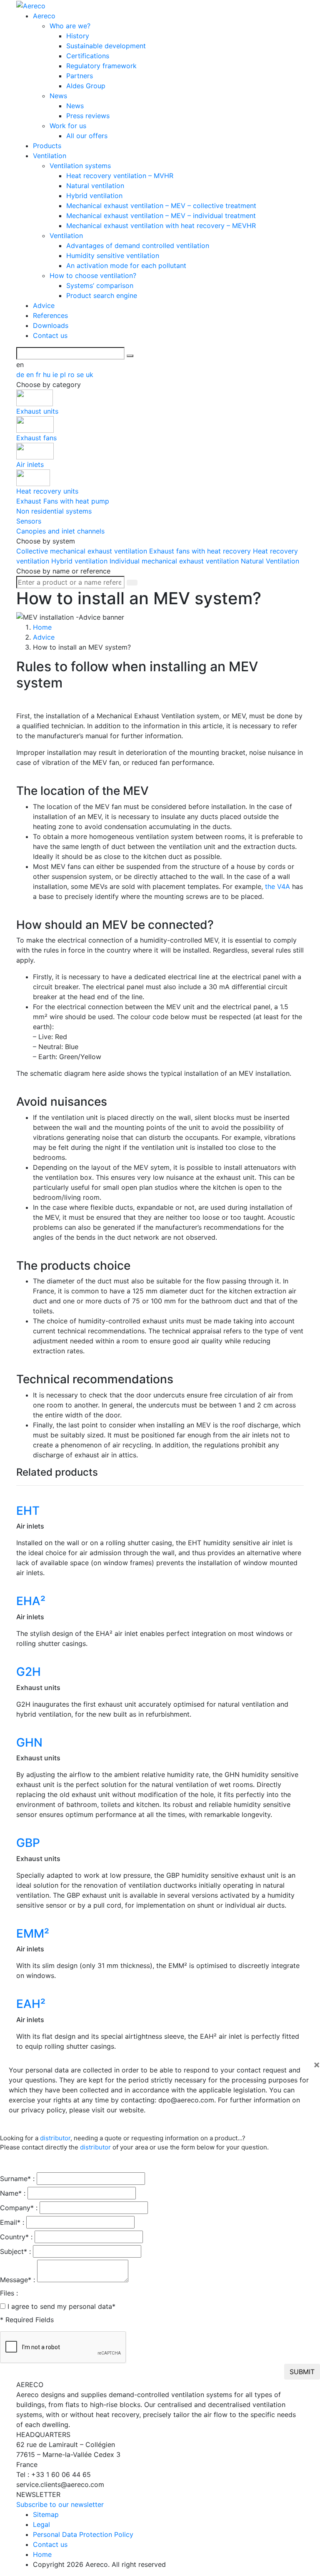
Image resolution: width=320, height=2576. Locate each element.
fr (39, 375)
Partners (80, 76)
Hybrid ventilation (94, 196)
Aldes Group (86, 86)
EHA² (31, 1601)
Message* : (17, 2280)
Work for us (68, 126)
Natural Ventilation (270, 561)
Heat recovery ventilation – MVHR (120, 176)
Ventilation (50, 156)
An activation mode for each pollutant (126, 266)
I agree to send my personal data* (61, 2306)
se (81, 375)
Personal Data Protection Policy (83, 2534)
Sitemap (46, 2514)
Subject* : (15, 2251)
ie (56, 375)
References (50, 315)
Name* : (13, 2193)
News (58, 96)
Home (42, 2554)
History (78, 36)
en (31, 375)
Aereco (44, 16)
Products (47, 146)
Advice (44, 305)
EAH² (31, 2004)
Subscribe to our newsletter (60, 2504)
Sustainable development (106, 46)
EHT (28, 1511)
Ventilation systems (80, 166)
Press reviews (88, 116)
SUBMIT (302, 2372)
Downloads (51, 325)
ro (72, 375)
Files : (9, 2293)
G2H (29, 1672)
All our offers (87, 136)
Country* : (16, 2237)
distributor (55, 2138)
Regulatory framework (101, 66)
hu (48, 375)
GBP (28, 1843)
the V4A (277, 886)
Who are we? (70, 26)
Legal (41, 2524)
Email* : (12, 2222)
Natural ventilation (95, 186)
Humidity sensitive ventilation (113, 256)
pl (64, 375)
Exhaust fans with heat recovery (201, 551)
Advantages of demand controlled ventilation (138, 246)
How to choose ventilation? (93, 275)
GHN (29, 1742)
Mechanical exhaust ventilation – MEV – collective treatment (161, 206)
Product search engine (102, 295)
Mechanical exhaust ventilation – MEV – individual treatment (161, 216)
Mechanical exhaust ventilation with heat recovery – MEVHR (161, 226)
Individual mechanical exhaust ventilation (175, 561)
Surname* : (17, 2179)
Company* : (19, 2208)
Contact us (50, 335)
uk (90, 375)
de (21, 375)
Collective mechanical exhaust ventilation (83, 551)
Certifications (88, 56)
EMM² (33, 1933)
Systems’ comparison (100, 285)
